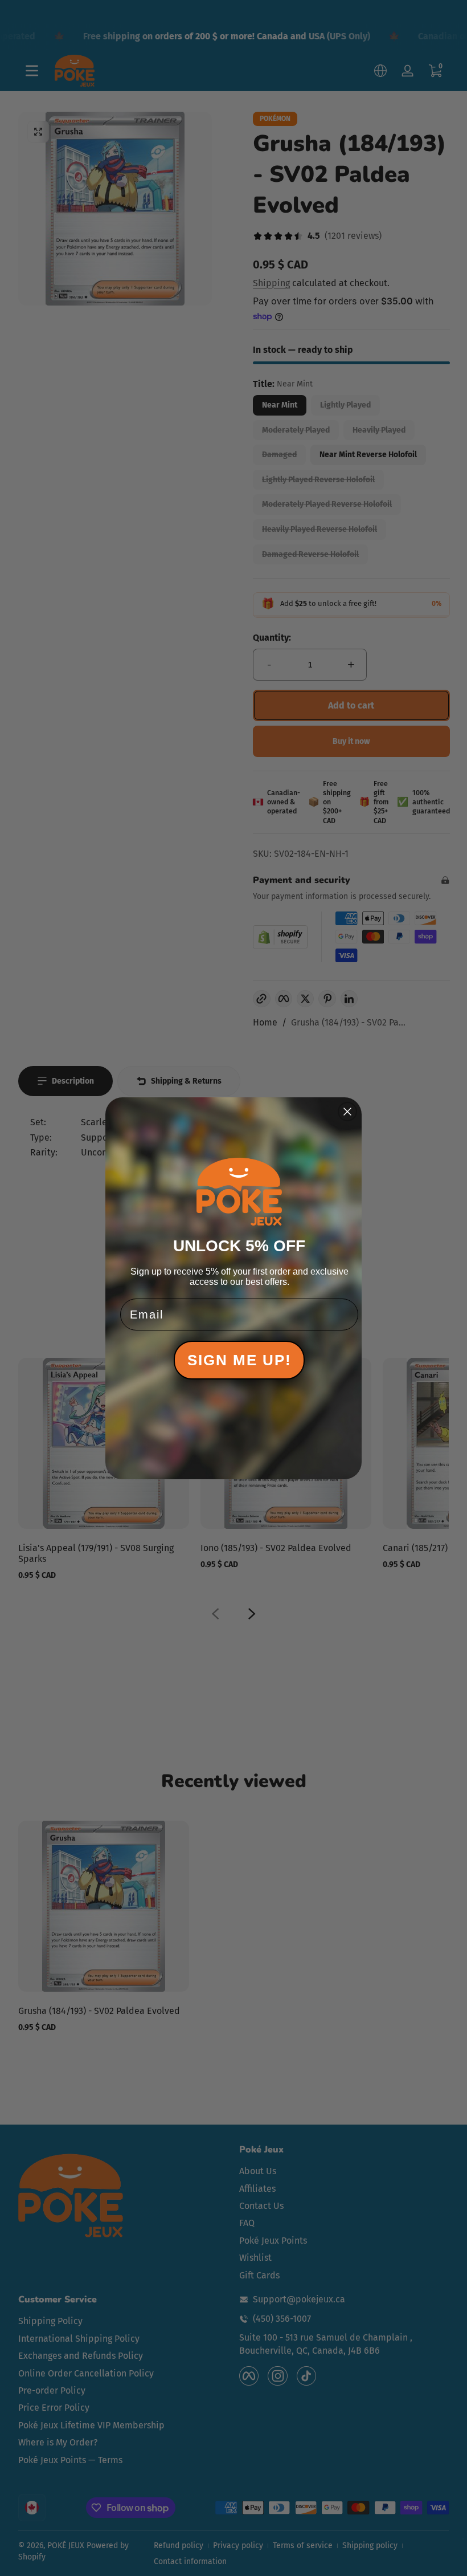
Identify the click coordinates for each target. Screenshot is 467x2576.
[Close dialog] (347, 1112)
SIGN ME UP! (239, 1360)
